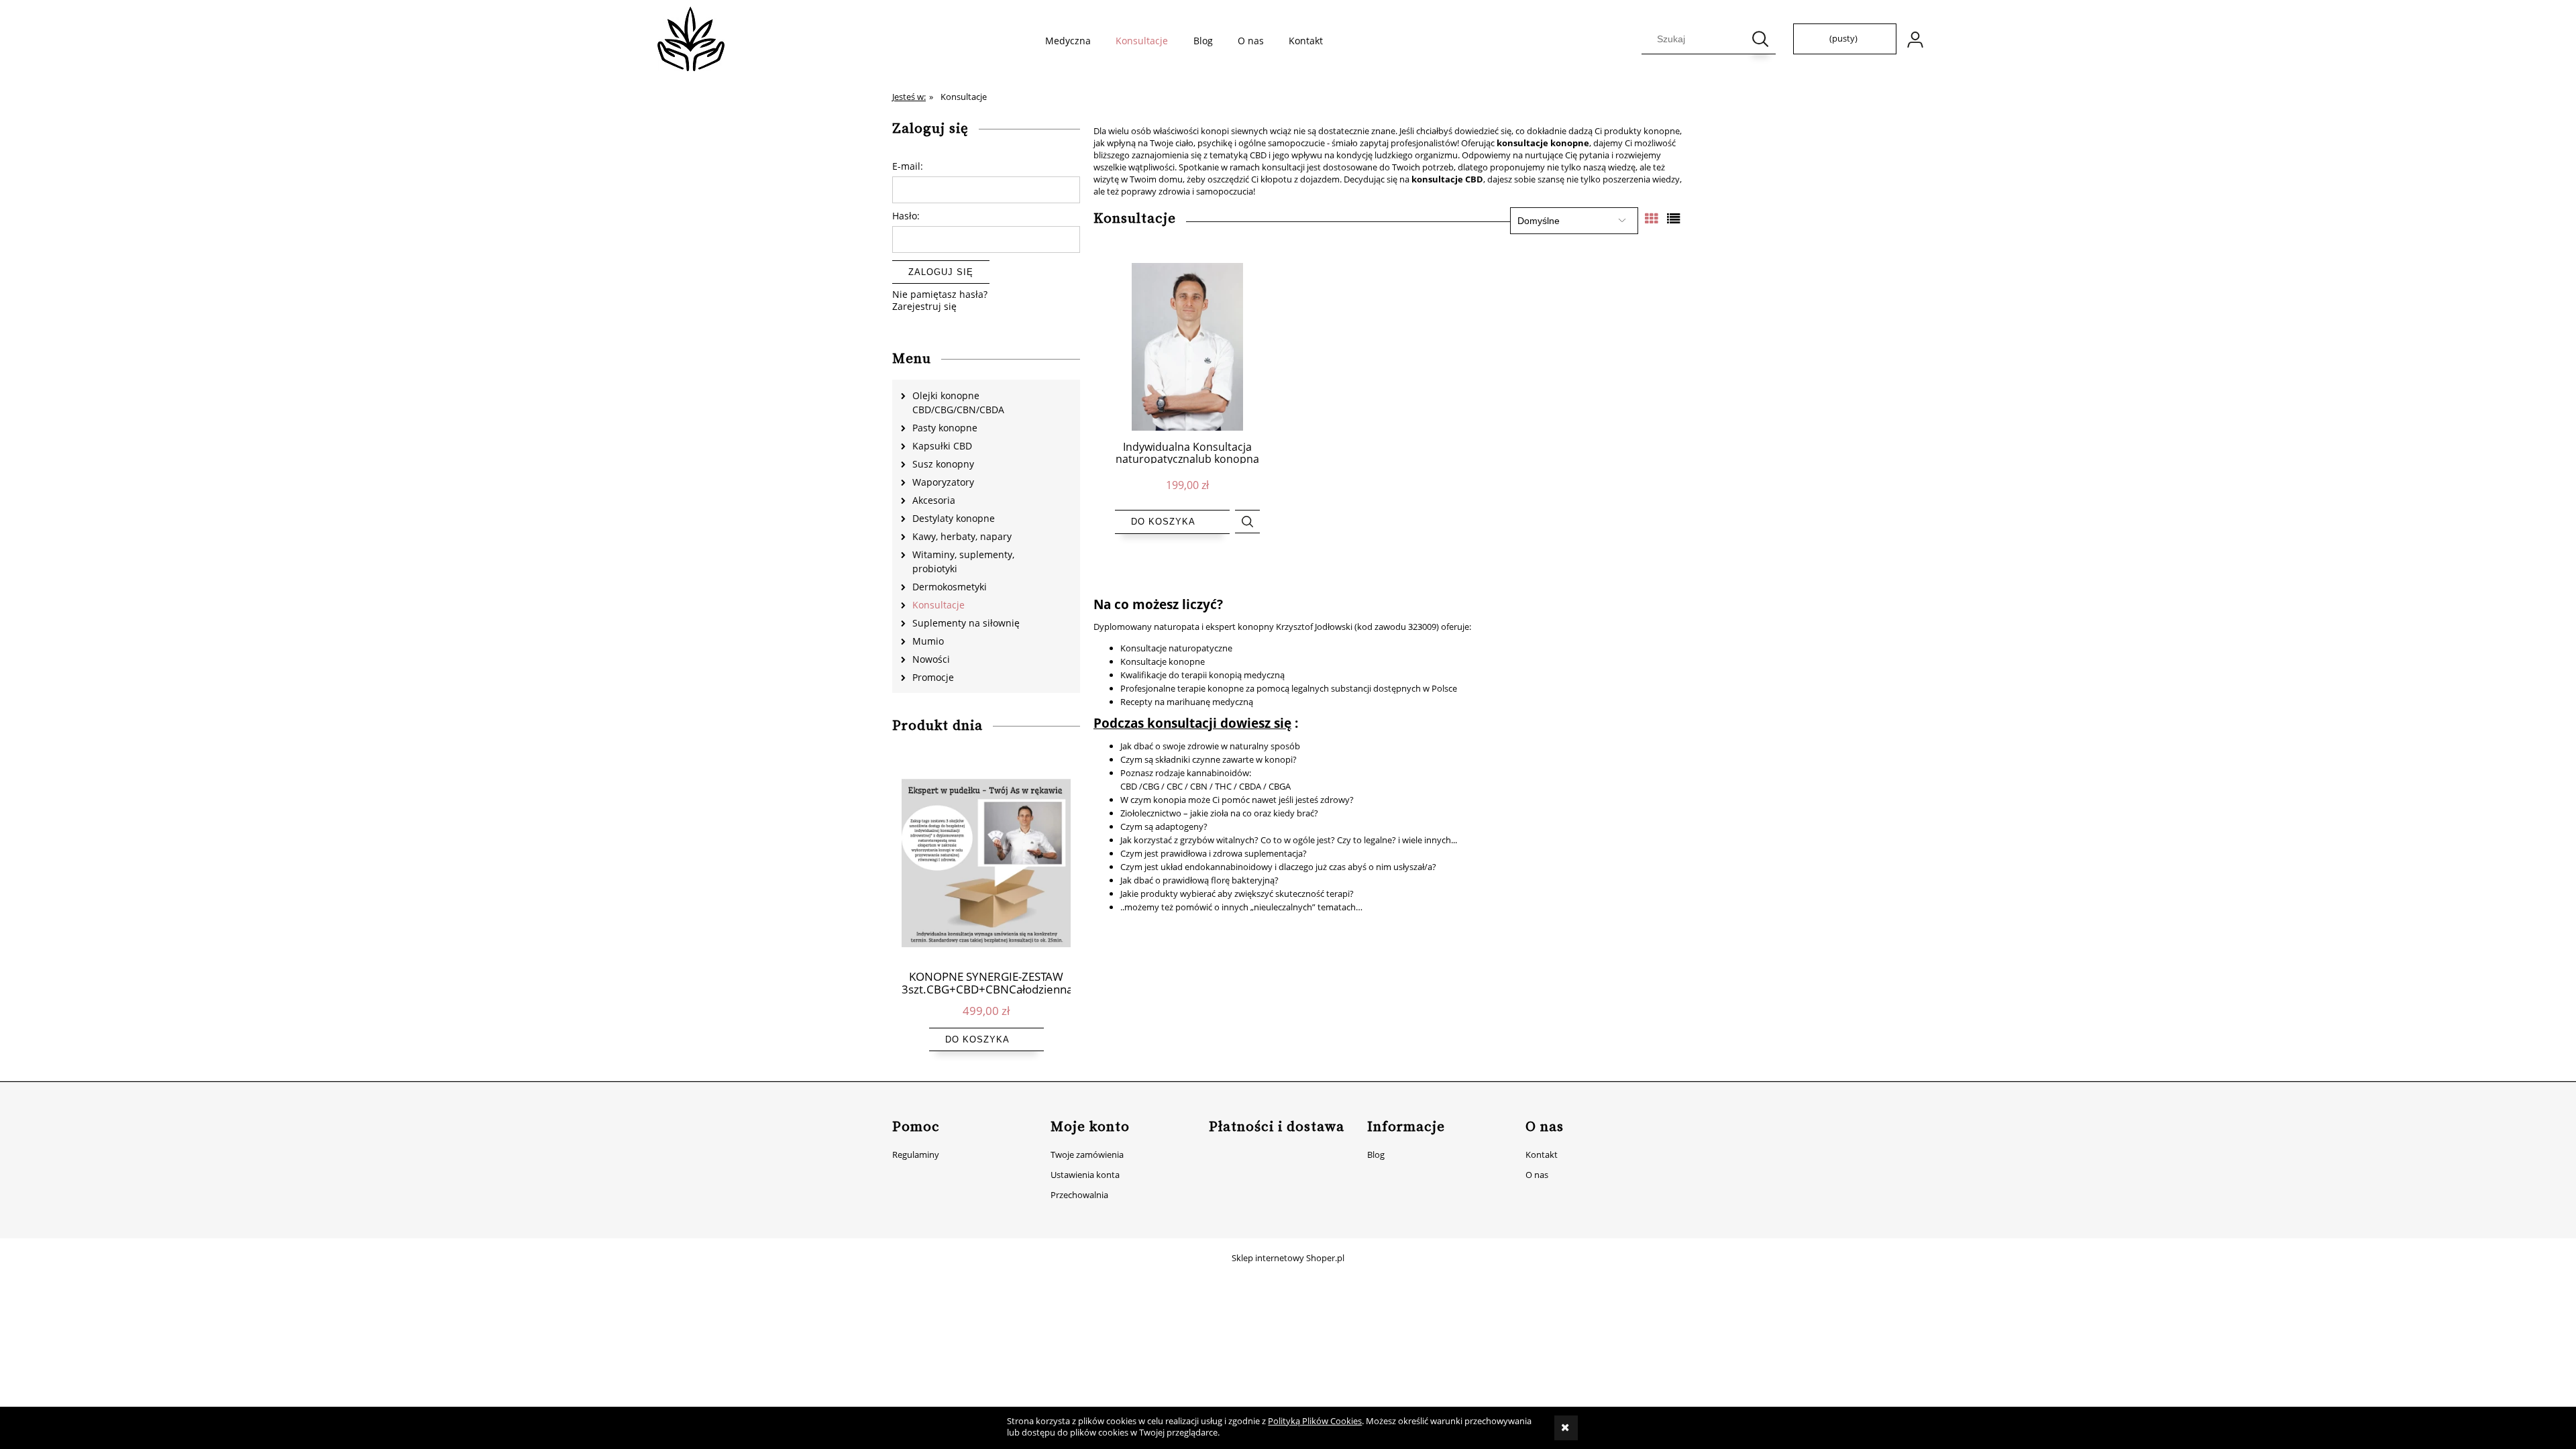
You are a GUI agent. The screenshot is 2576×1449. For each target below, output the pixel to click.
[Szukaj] (1760, 39)
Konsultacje (938, 605)
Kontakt (1542, 1155)
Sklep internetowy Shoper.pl (1288, 1258)
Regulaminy (916, 1155)
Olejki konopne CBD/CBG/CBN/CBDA (958, 402)
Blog (1376, 1155)
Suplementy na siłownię (966, 623)
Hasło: (906, 216)
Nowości (931, 659)
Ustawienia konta (1085, 1175)
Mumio (928, 641)
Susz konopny (943, 464)
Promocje (933, 677)
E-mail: (908, 166)
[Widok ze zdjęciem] (1652, 218)
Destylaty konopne (954, 518)
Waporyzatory (943, 482)
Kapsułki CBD (942, 446)
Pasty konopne (945, 428)
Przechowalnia (1079, 1195)
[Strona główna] (691, 39)
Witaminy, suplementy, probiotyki (963, 561)
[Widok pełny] (1674, 218)
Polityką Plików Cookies (1315, 1421)
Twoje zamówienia (1087, 1155)
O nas (1537, 1175)
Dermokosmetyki (950, 587)
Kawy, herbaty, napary (962, 536)
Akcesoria (934, 500)
